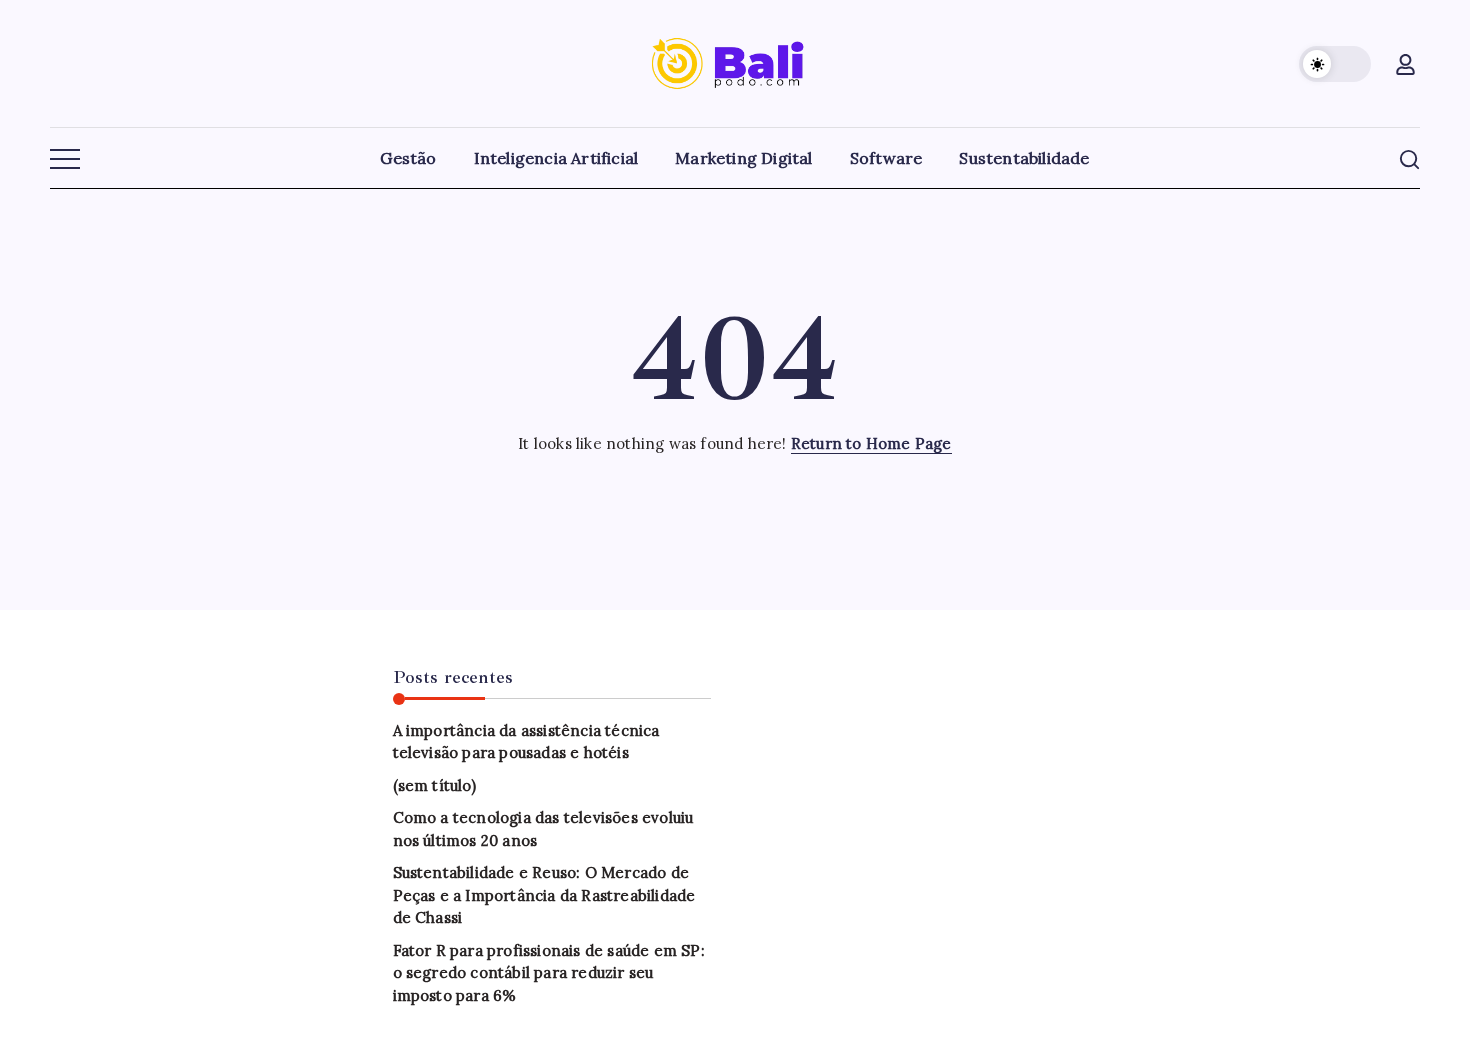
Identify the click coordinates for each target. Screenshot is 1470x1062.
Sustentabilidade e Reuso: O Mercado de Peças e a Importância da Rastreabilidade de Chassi (544, 895)
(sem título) (434, 785)
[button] (1335, 64)
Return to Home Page (871, 443)
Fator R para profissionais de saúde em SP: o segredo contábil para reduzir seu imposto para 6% (549, 973)
